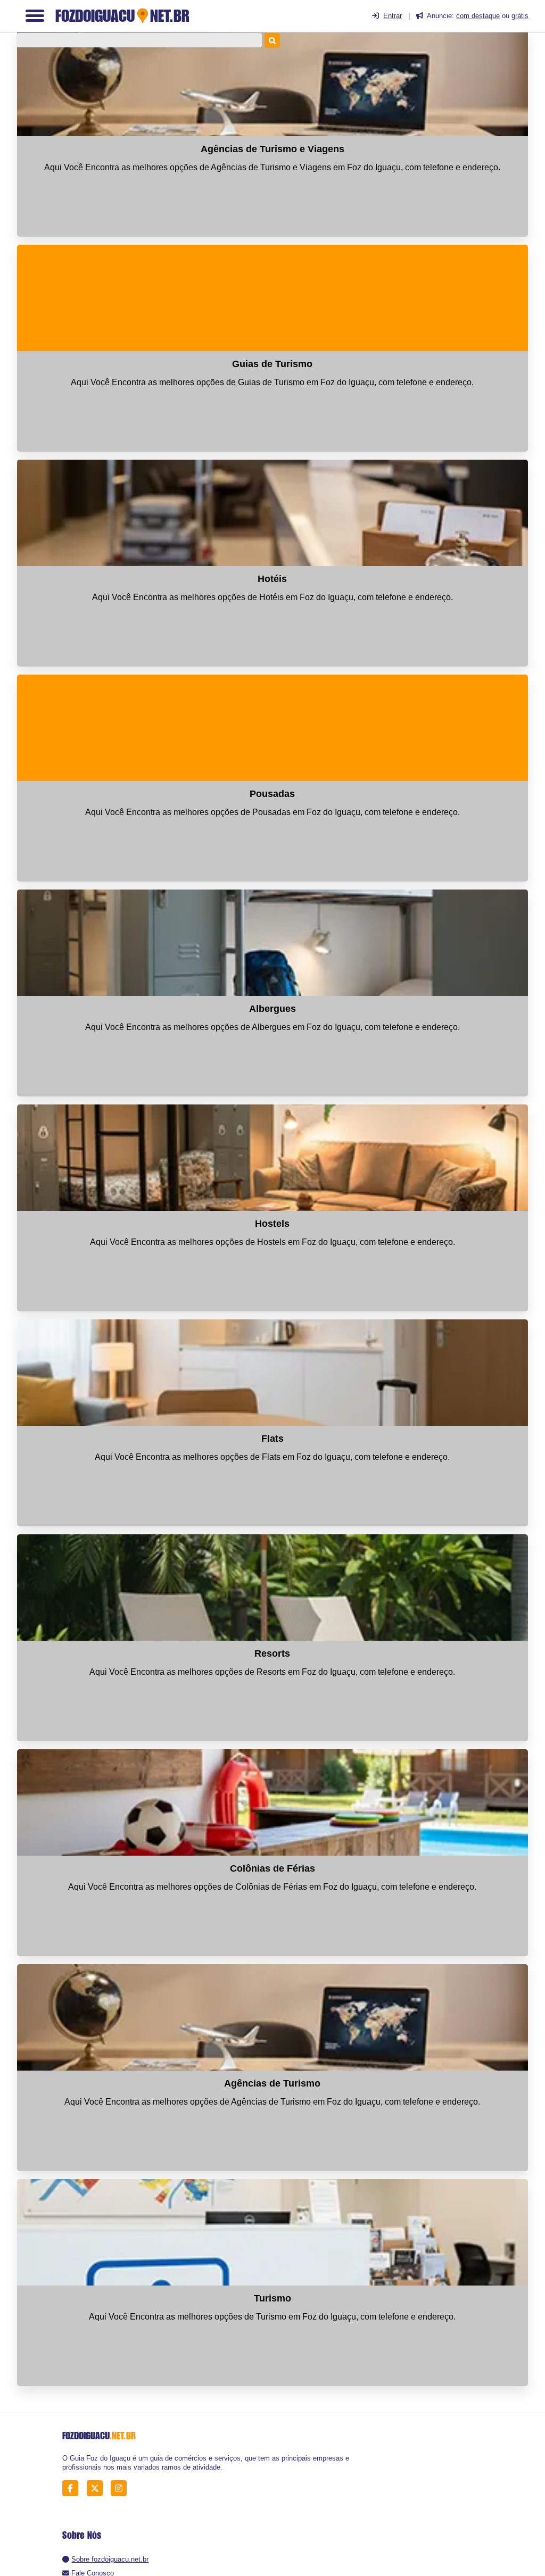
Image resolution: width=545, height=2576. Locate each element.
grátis (520, 16)
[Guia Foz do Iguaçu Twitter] (98, 2488)
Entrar (393, 16)
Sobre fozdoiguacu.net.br (110, 2559)
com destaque (478, 16)
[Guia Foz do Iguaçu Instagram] (122, 2488)
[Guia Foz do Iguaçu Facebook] (73, 2488)
